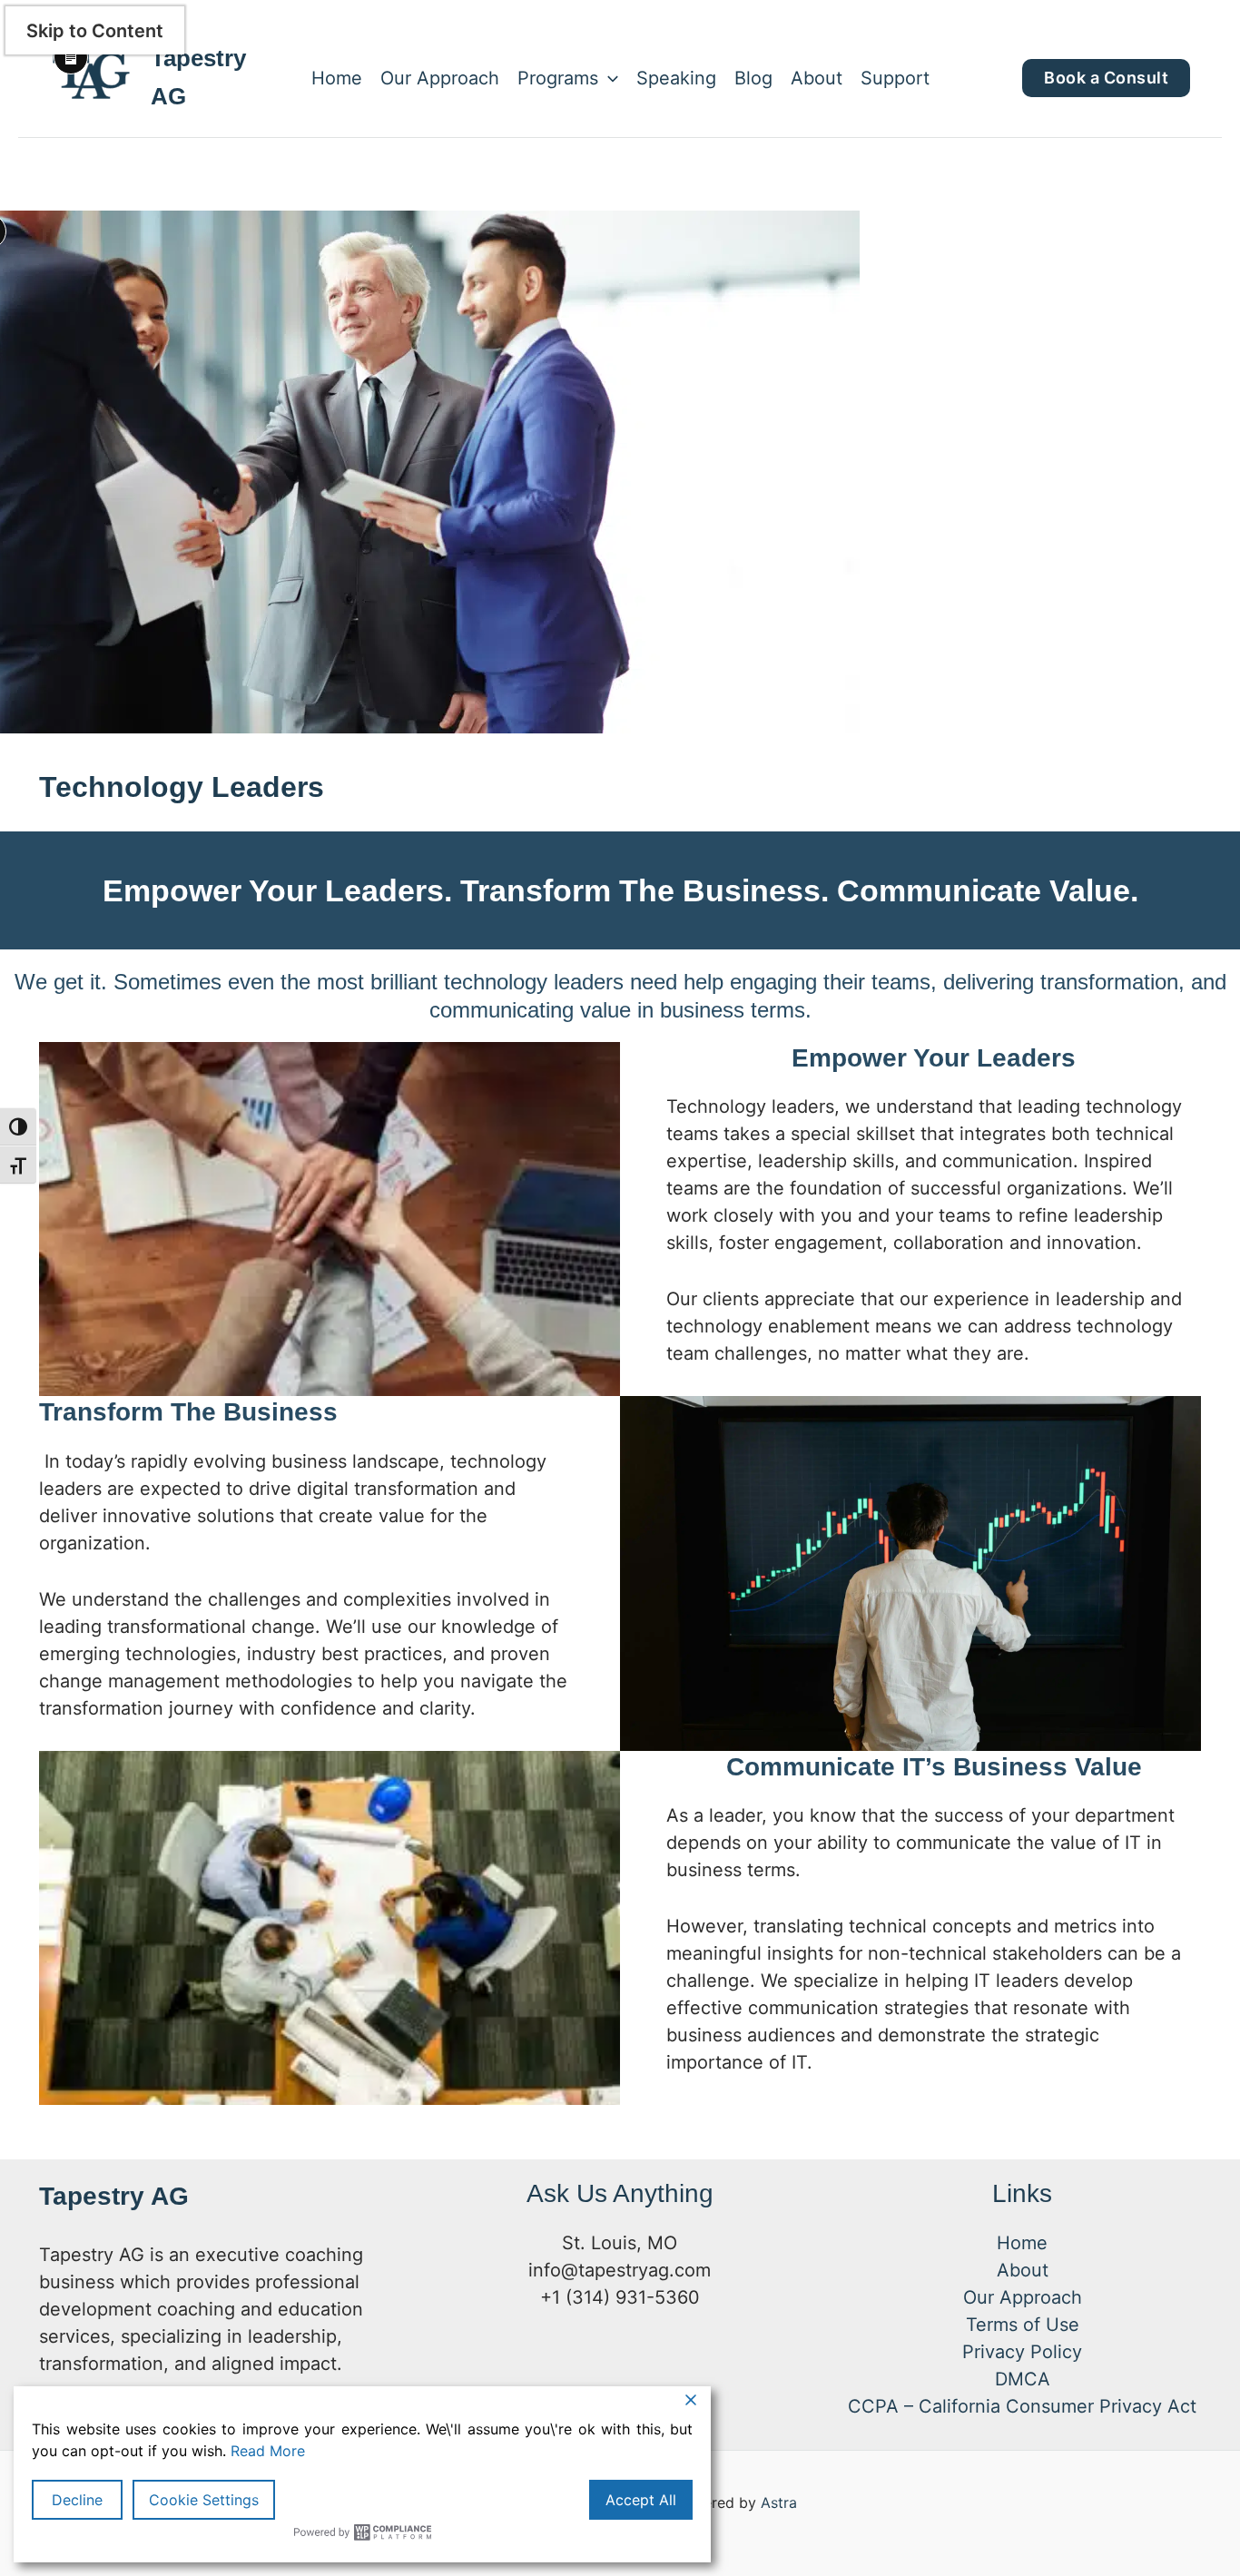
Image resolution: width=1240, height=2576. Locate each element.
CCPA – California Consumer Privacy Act (1022, 2406)
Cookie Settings (204, 2500)
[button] (608, 78)
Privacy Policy (1022, 2352)
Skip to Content (95, 31)
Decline (77, 2500)
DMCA (1023, 2379)
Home (337, 78)
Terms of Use (1023, 2325)
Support (895, 78)
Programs (558, 78)
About (817, 78)
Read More (268, 2451)
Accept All (641, 2500)
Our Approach (440, 78)
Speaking (676, 78)
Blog (753, 78)
